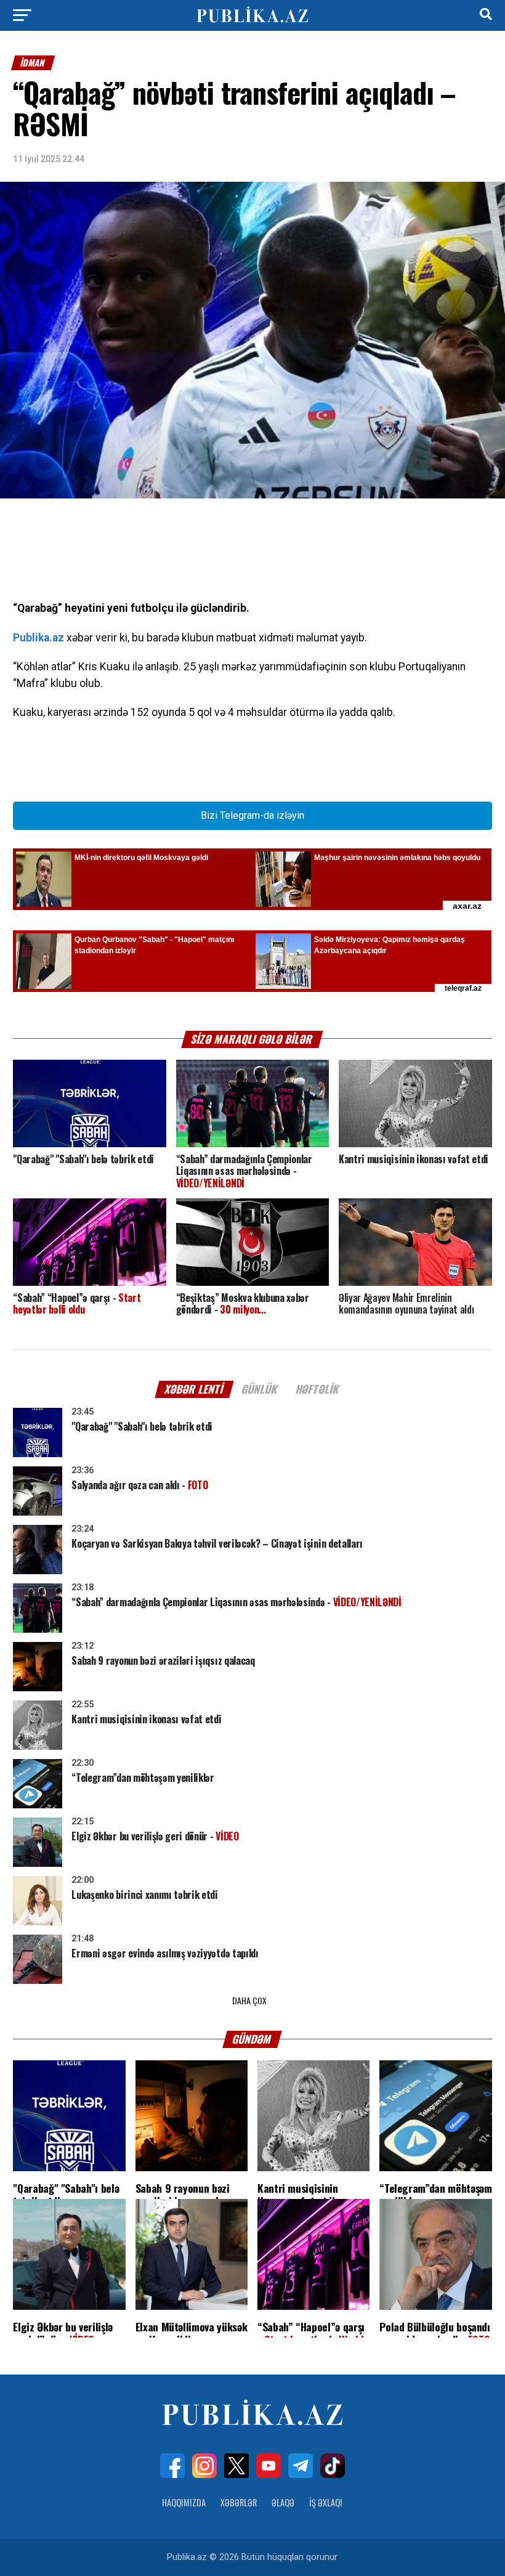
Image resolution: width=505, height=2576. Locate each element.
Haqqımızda (184, 2502)
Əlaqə (283, 2502)
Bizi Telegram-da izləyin (252, 815)
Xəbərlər (239, 2502)
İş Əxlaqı (326, 2502)
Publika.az (38, 638)
